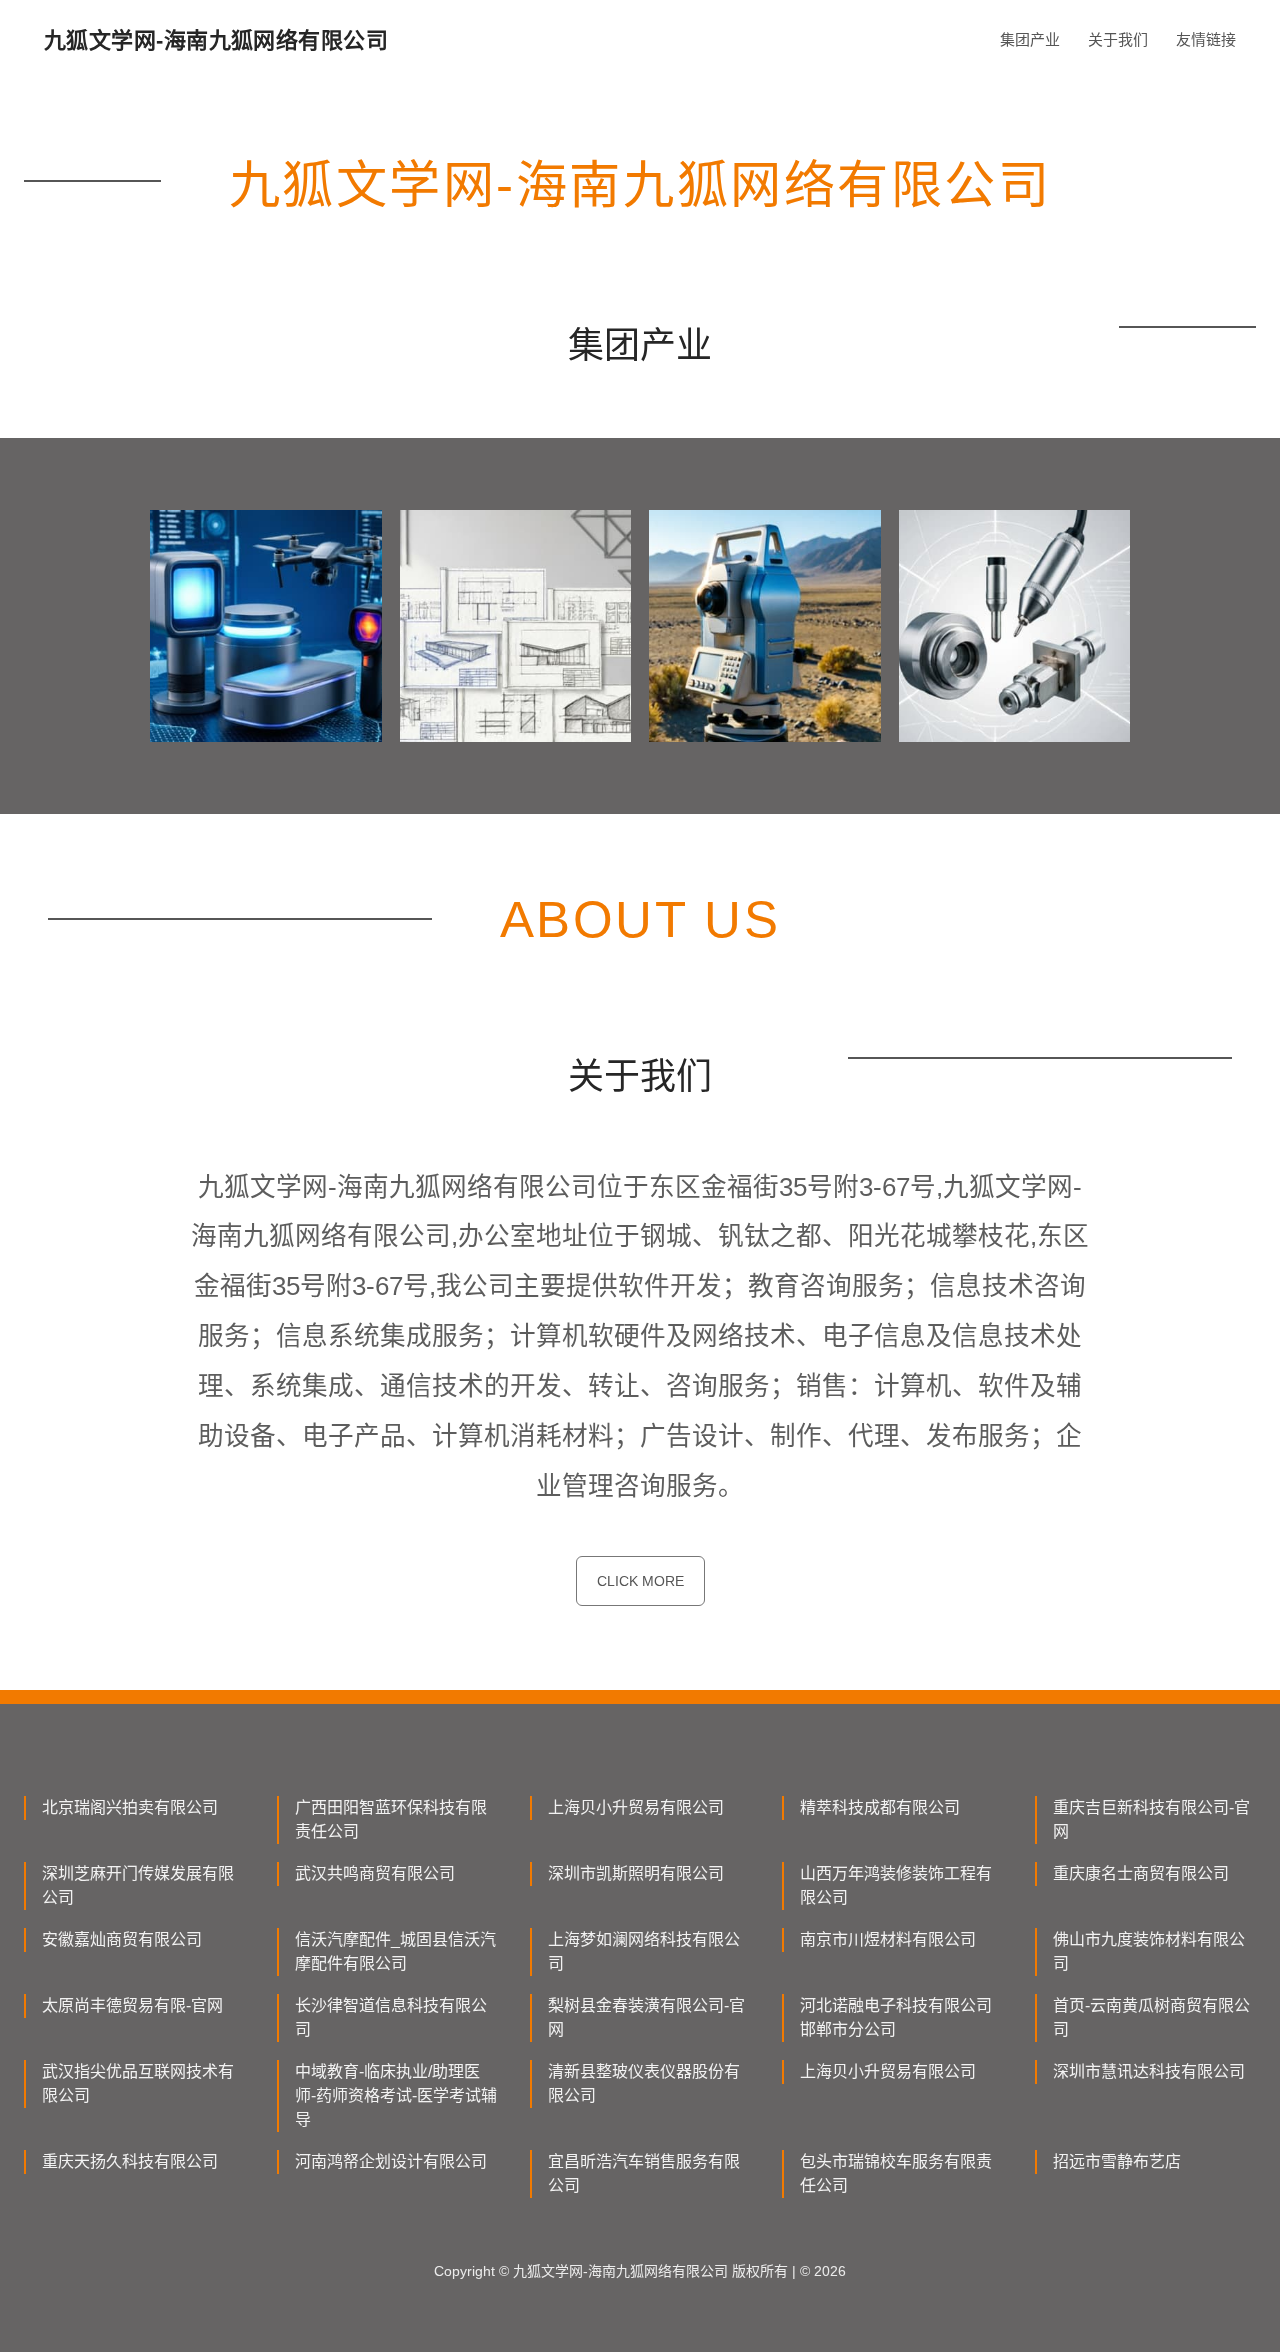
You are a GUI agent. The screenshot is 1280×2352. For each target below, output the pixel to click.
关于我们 (1118, 39)
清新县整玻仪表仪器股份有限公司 (644, 2083)
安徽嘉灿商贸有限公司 (122, 1939)
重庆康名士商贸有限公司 (1141, 1873)
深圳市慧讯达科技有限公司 (1149, 2071)
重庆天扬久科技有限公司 (130, 2161)
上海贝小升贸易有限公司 (636, 1807)
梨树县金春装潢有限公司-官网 (646, 2017)
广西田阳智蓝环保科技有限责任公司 (391, 1819)
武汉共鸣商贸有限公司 (375, 1873)
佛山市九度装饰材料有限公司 (1149, 1951)
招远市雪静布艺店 (1117, 2161)
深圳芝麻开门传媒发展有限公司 (138, 1885)
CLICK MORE (640, 1581)
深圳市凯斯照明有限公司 (636, 1873)
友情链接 (1206, 39)
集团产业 (1030, 39)
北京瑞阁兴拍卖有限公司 (130, 1807)
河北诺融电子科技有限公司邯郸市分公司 (896, 2017)
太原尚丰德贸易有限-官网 (132, 2005)
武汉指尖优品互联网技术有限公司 (138, 2083)
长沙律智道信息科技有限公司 (391, 2017)
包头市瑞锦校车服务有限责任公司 (896, 2173)
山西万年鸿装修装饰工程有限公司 (896, 1885)
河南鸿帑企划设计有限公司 (391, 2161)
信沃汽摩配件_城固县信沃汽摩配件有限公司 (395, 1951)
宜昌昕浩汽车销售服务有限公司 (644, 2173)
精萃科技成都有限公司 (880, 1807)
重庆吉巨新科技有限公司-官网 (1151, 1819)
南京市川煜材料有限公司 (888, 1939)
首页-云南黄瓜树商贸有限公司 (1151, 2017)
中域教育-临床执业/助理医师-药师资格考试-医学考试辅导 (396, 2095)
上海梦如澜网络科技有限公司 (644, 1951)
